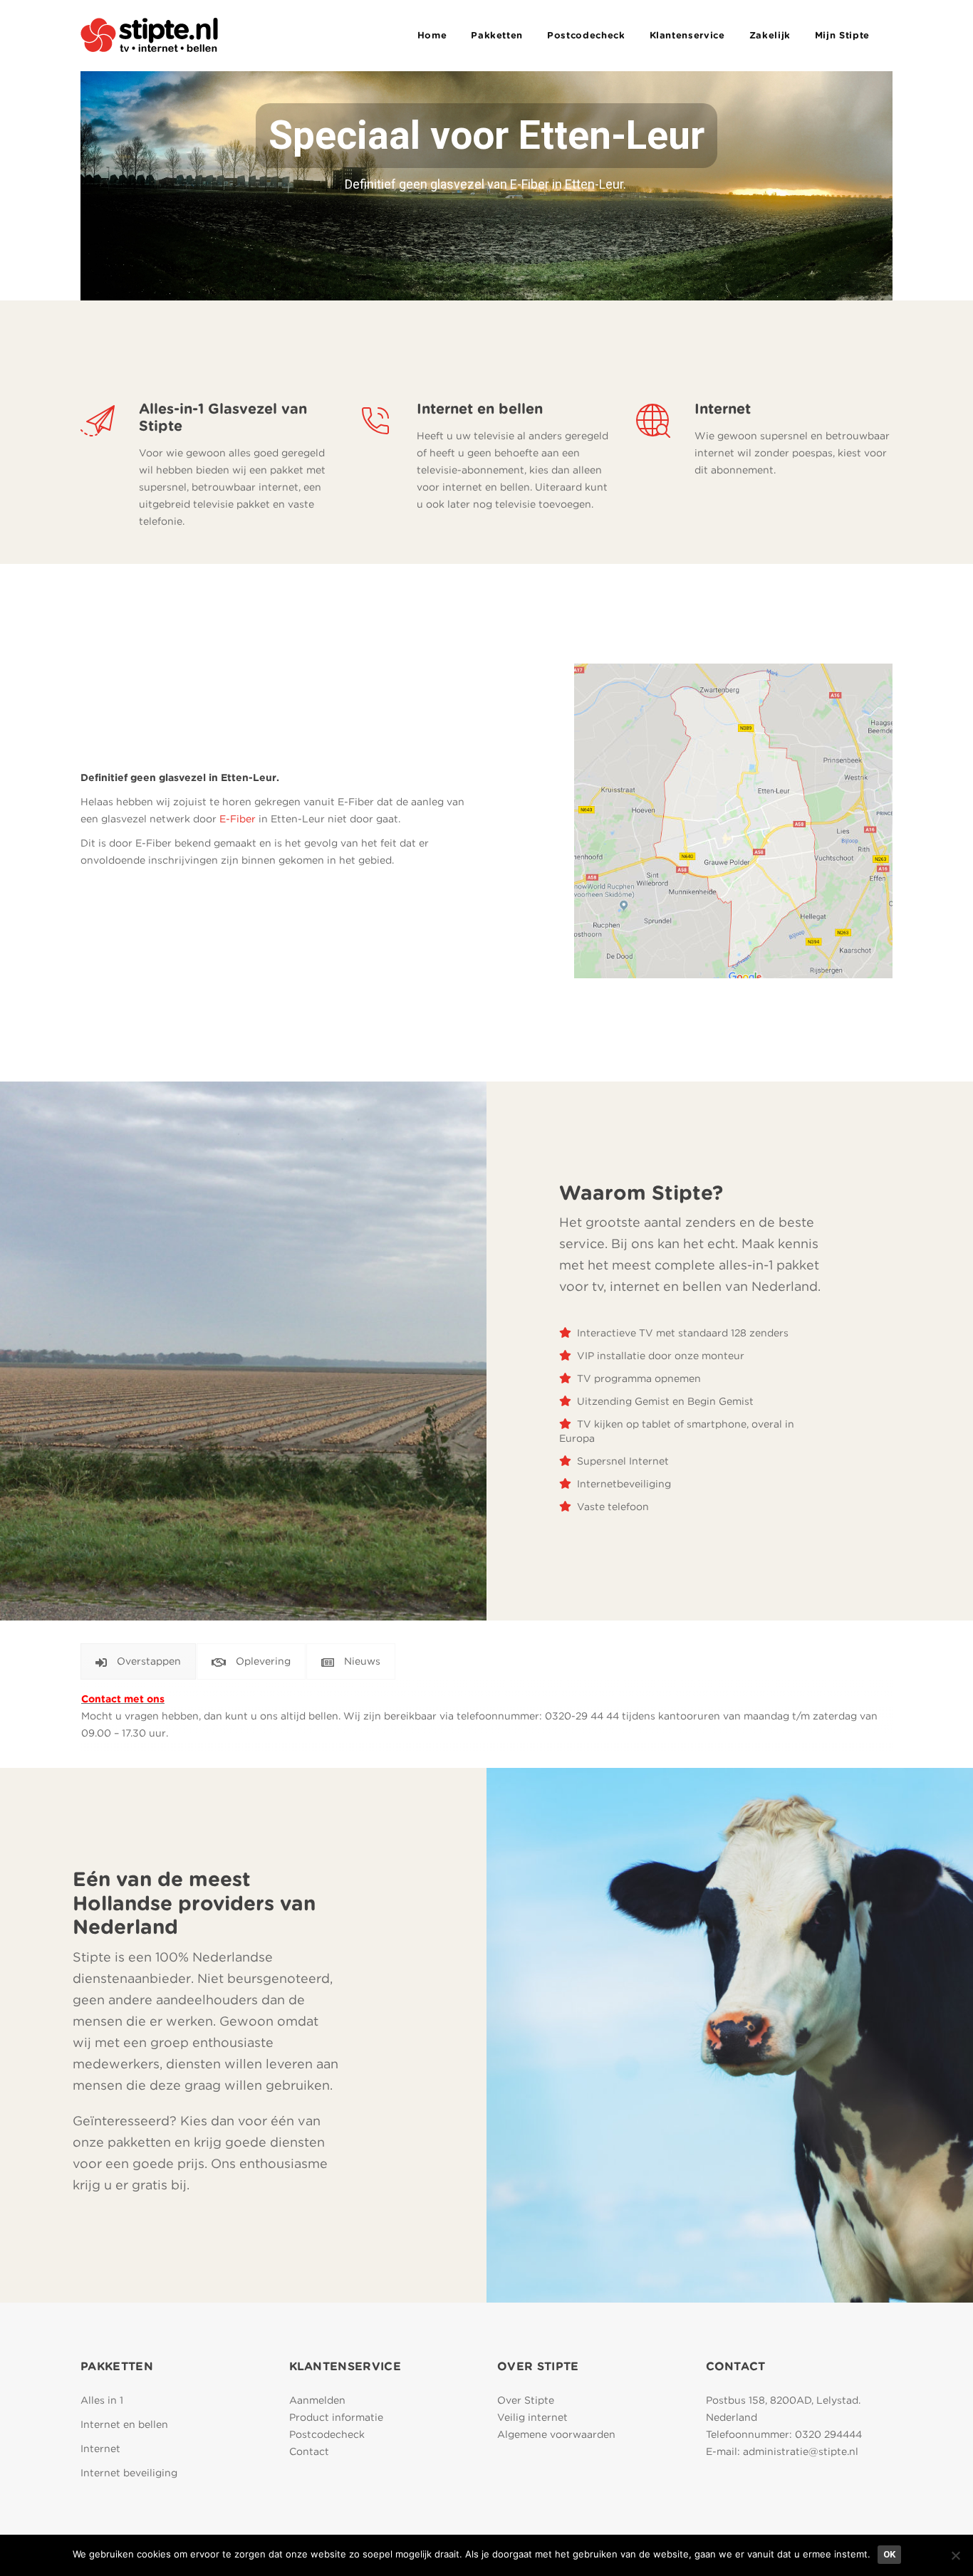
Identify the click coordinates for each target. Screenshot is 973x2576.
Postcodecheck (586, 35)
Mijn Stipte (842, 35)
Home (432, 35)
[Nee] (955, 2555)
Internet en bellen (124, 2424)
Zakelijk (770, 35)
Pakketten (497, 35)
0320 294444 (828, 2434)
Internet (100, 2449)
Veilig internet (532, 2417)
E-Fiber (238, 819)
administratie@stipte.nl (801, 2451)
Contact (309, 2451)
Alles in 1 (102, 2400)
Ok (889, 2554)
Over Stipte (526, 2400)
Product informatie (336, 2417)
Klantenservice (687, 35)
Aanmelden (317, 2400)
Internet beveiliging (129, 2473)
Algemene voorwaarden (556, 2434)
